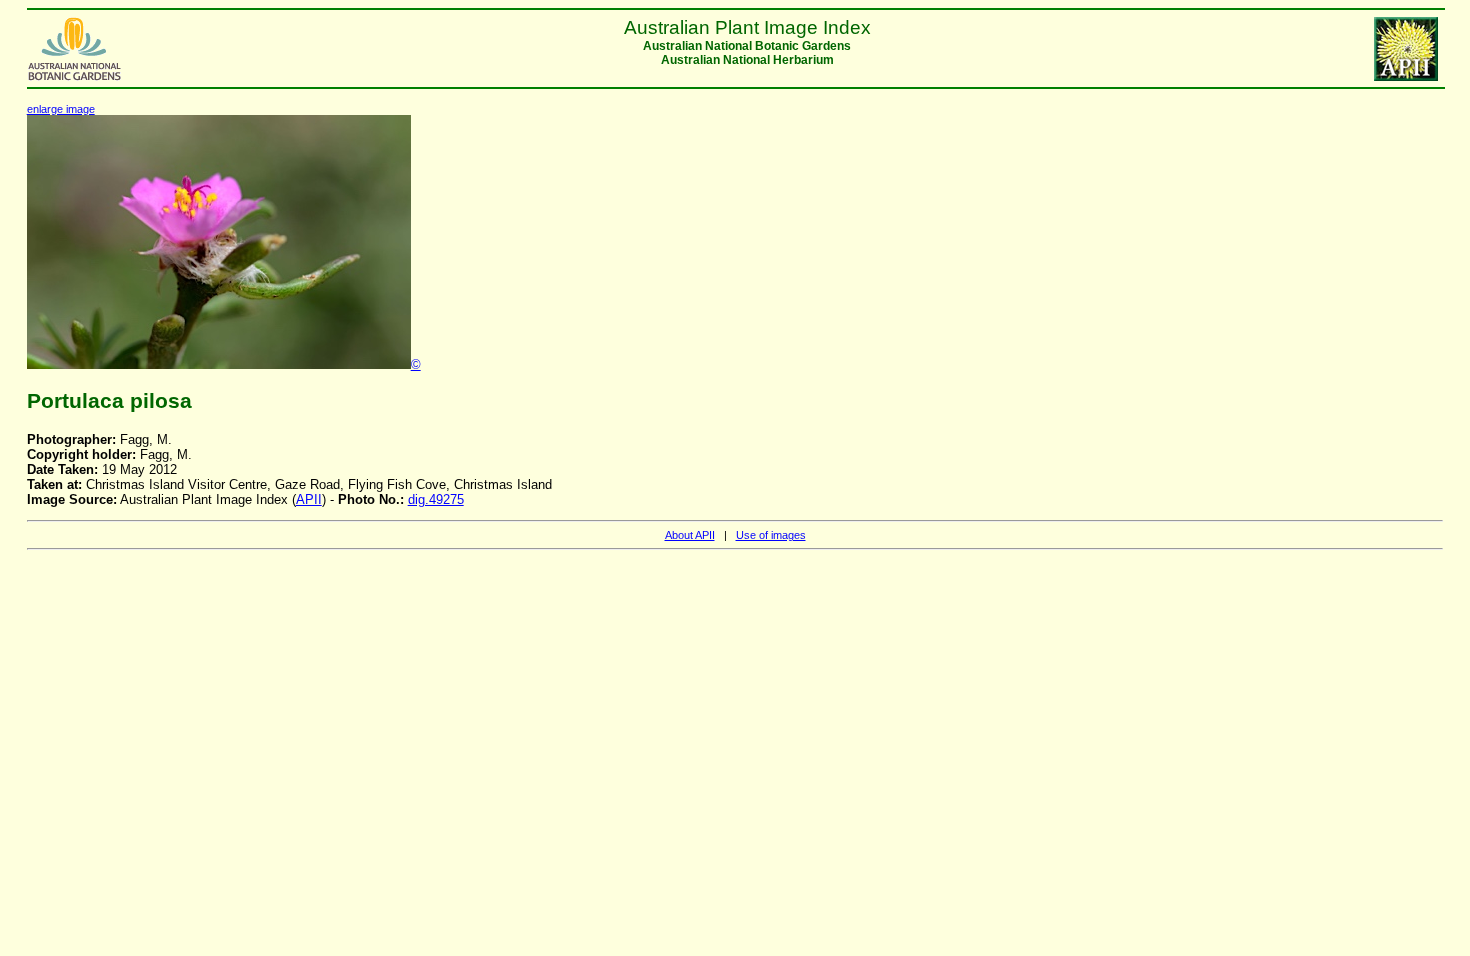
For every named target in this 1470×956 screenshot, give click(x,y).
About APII (690, 535)
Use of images (771, 535)
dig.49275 (436, 499)
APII (309, 499)
